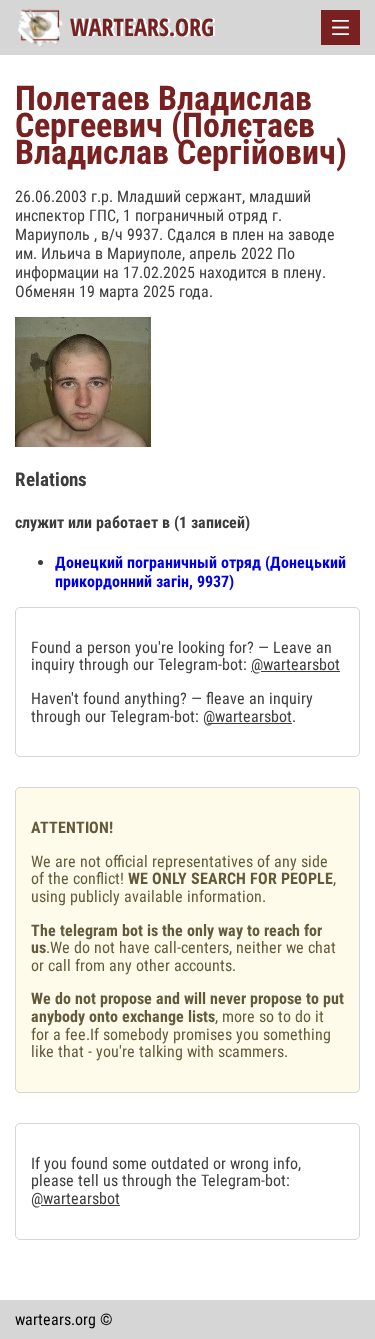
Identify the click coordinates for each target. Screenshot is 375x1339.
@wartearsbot (295, 664)
